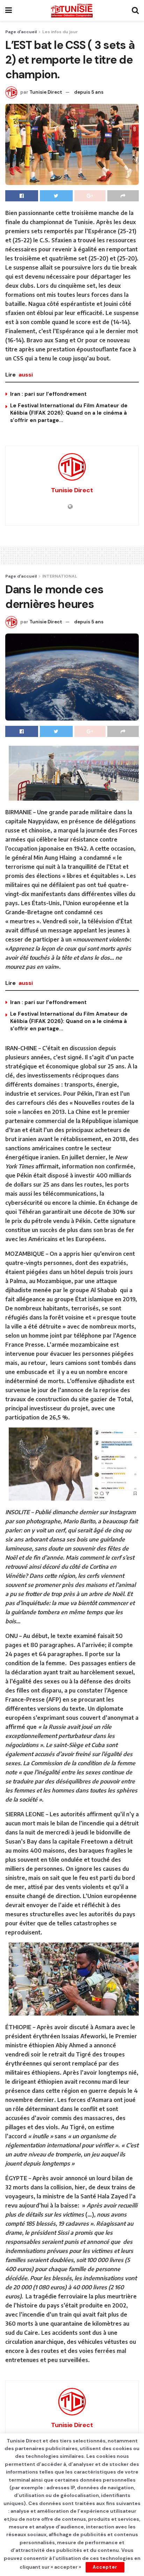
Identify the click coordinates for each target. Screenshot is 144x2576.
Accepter (105, 2567)
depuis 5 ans (89, 92)
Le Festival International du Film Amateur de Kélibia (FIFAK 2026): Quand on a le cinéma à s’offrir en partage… (69, 413)
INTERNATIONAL (60, 576)
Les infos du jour (60, 32)
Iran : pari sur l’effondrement (48, 394)
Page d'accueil (21, 32)
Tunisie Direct (46, 92)
